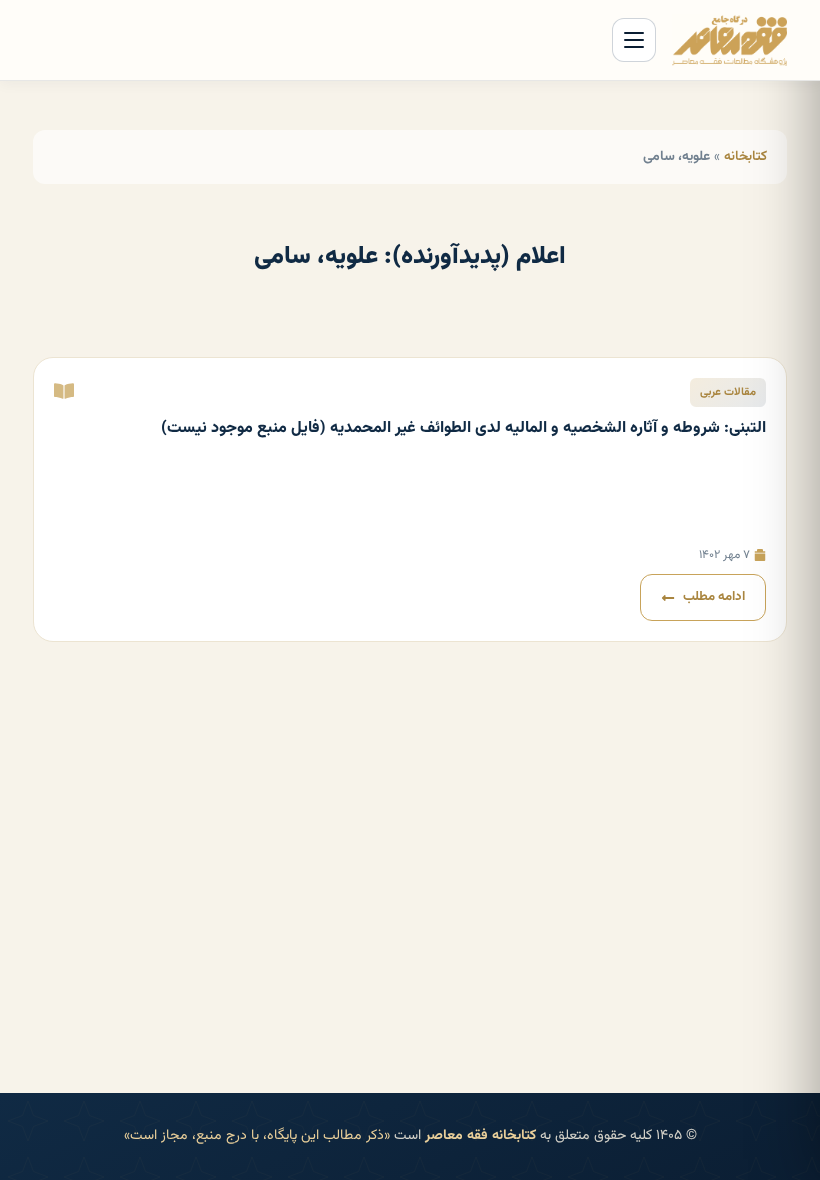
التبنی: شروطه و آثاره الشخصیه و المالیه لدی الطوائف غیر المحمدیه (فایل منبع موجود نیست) (463, 428)
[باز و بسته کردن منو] (634, 40)
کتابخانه (745, 156)
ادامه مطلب (714, 597)
